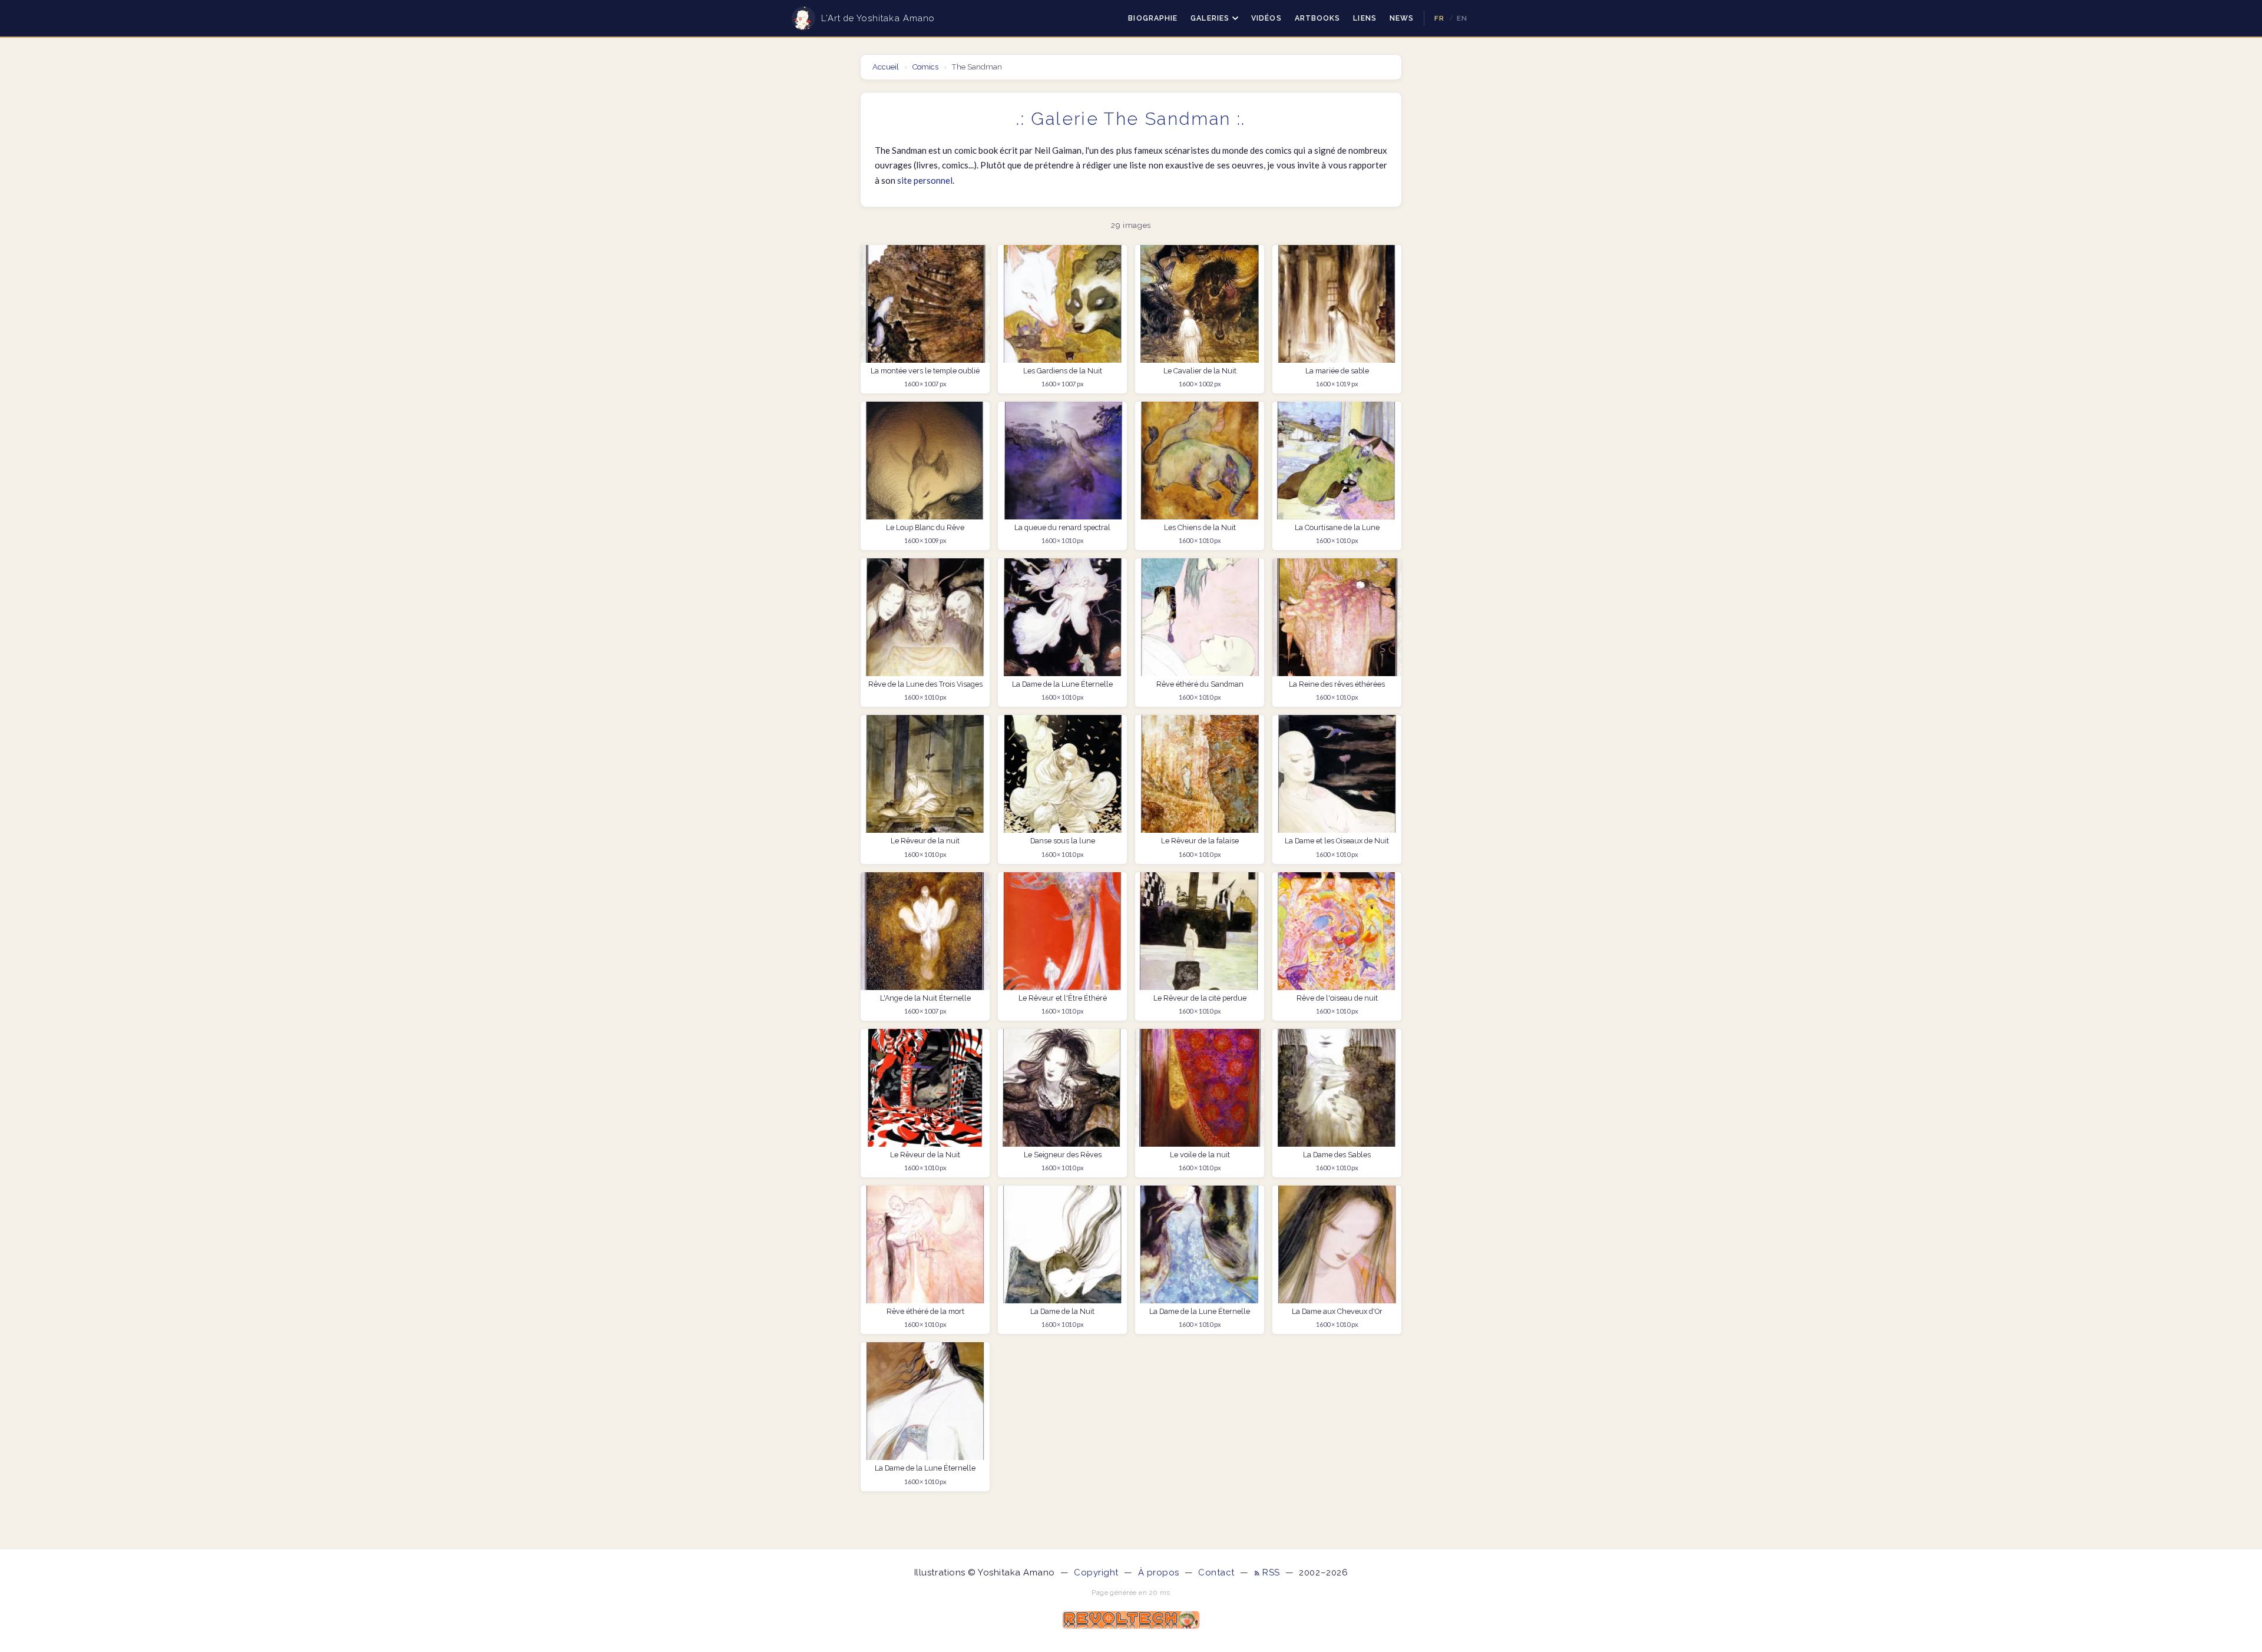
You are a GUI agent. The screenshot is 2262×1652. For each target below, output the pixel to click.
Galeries (1210, 18)
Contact (1216, 1572)
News (1402, 18)
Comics (925, 67)
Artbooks (1318, 18)
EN (1462, 18)
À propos (1159, 1572)
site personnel (925, 180)
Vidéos (1266, 18)
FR (1439, 18)
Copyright (1096, 1572)
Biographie (1153, 18)
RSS (1272, 1572)
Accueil (887, 67)
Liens (1365, 18)
